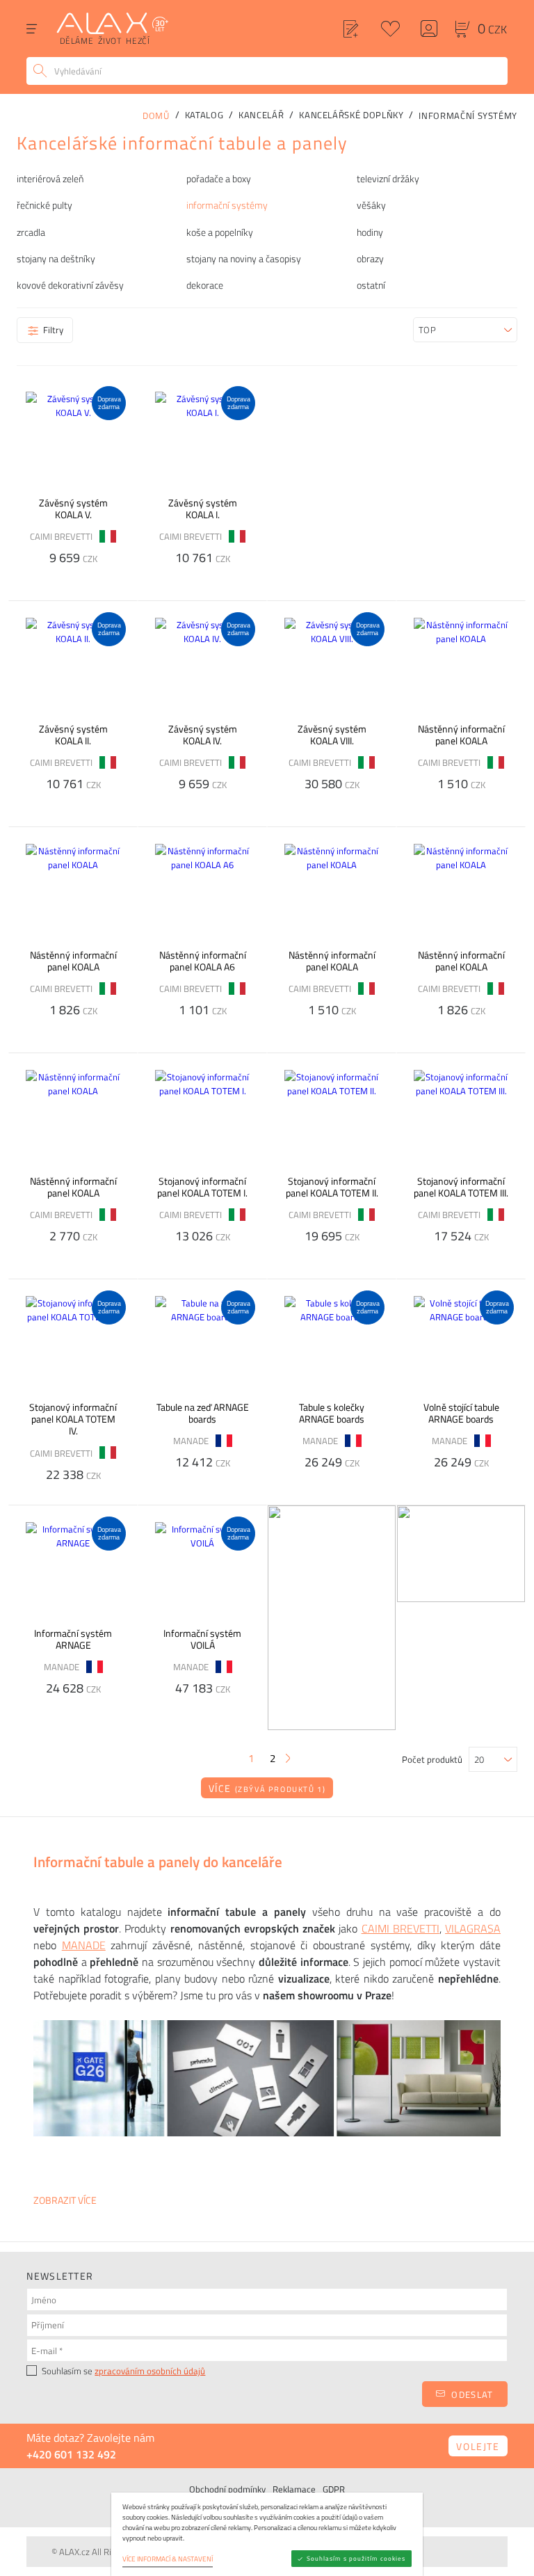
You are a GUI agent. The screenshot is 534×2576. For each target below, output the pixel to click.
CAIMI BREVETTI (400, 1928)
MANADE (84, 1945)
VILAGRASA (473, 1928)
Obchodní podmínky (227, 2489)
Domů (156, 115)
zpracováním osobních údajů (150, 2371)
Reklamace (294, 2489)
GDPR (334, 2489)
